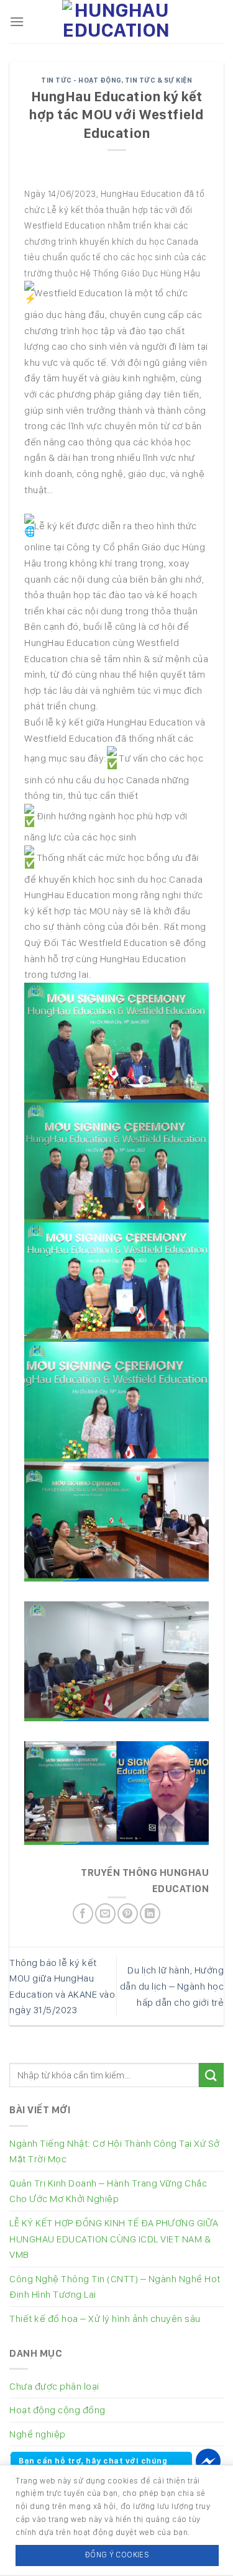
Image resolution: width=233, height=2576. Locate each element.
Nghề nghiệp (38, 2434)
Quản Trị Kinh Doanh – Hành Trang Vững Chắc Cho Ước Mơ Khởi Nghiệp (108, 2191)
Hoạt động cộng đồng (57, 2410)
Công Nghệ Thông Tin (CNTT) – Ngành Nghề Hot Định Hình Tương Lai (115, 2287)
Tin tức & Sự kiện (159, 80)
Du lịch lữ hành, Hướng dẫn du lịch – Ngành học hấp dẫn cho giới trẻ (172, 1986)
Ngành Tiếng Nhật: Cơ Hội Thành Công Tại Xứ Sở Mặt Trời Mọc (115, 2151)
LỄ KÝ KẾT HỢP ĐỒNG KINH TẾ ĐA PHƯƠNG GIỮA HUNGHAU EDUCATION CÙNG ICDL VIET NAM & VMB (114, 2239)
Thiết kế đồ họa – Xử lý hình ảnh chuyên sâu (105, 2319)
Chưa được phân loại (54, 2386)
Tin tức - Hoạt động (81, 80)
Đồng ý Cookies (117, 2555)
